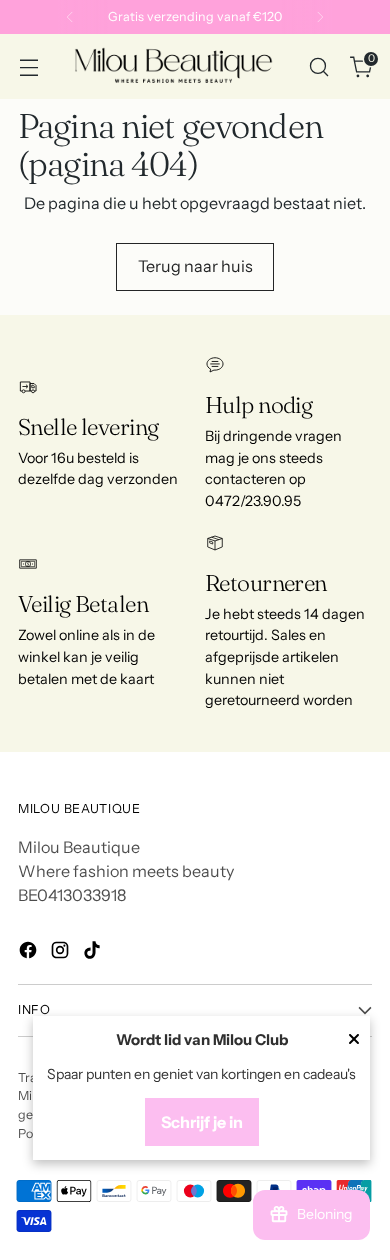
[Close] (354, 1041)
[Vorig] (70, 17)
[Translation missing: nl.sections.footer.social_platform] (30, 953)
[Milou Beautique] (173, 66)
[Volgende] (320, 17)
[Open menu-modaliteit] (28, 66)
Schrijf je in (202, 1122)
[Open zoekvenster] (318, 66)
